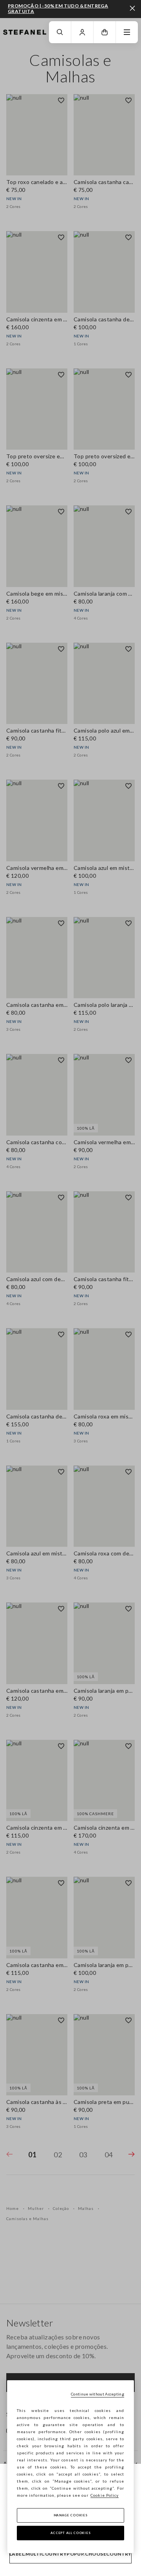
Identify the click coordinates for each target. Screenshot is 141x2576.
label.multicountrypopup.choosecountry (70, 2554)
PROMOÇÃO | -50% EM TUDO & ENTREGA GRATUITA (58, 8)
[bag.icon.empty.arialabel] (105, 32)
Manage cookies (71, 2515)
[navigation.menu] (127, 32)
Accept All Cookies (71, 2533)
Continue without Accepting (98, 2394)
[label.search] (60, 32)
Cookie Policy (105, 2495)
